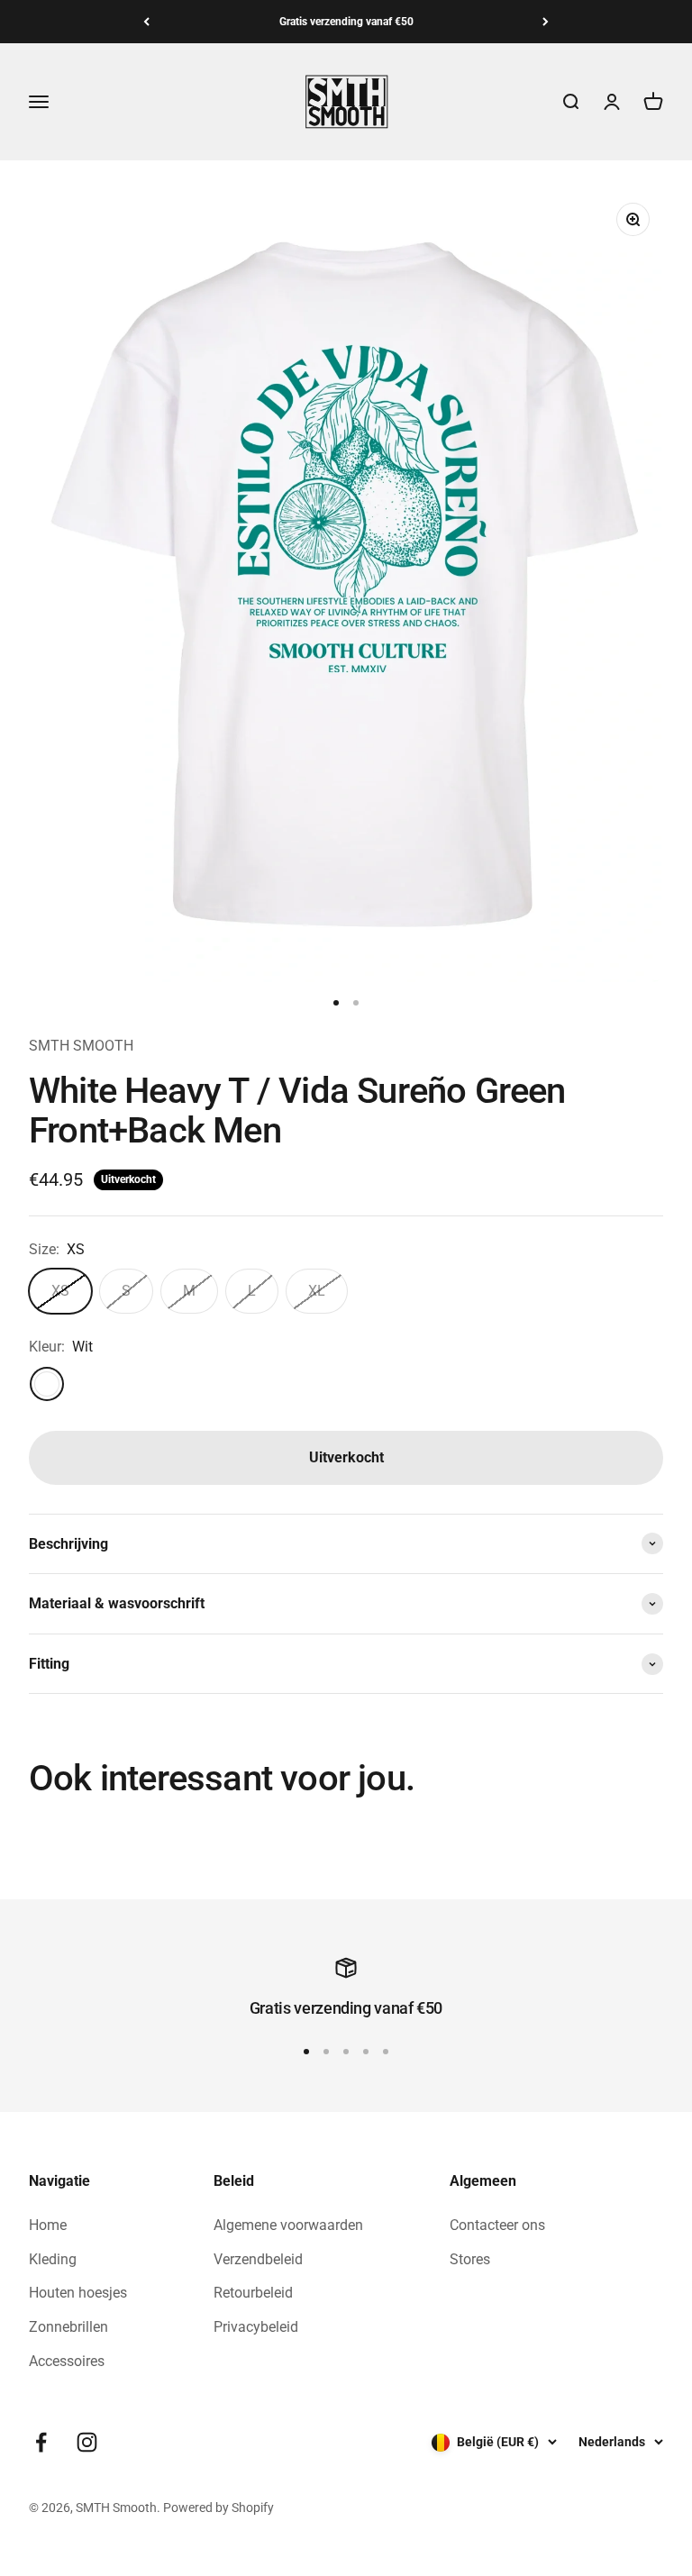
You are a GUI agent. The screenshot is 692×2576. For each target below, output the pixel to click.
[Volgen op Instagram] (87, 2442)
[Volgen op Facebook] (41, 2442)
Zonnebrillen (68, 2327)
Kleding (53, 2259)
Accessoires (67, 2361)
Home (48, 2225)
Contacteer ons (497, 2225)
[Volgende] (546, 22)
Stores (470, 2259)
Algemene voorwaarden (288, 2225)
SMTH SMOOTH (81, 1046)
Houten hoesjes (78, 2293)
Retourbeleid (253, 2293)
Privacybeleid (256, 2327)
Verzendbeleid (258, 2259)
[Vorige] (146, 22)
